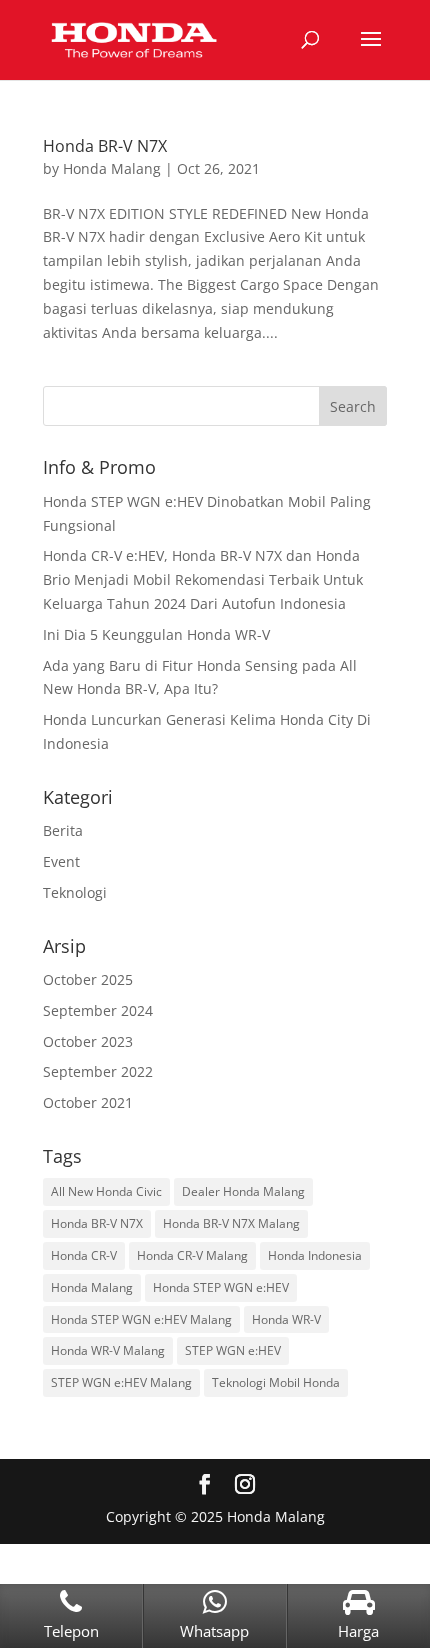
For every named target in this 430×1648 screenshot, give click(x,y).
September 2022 (98, 1071)
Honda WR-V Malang (108, 1350)
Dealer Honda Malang (243, 1191)
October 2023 (88, 1041)
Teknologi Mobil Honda (276, 1382)
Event (61, 861)
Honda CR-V (84, 1255)
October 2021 (88, 1102)
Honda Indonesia (315, 1255)
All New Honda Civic (106, 1191)
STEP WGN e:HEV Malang (121, 1382)
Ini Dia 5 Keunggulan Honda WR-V (156, 634)
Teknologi (75, 892)
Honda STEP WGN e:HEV (221, 1287)
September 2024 (98, 1010)
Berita (63, 830)
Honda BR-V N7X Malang (231, 1223)
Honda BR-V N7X (105, 146)
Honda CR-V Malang (192, 1255)
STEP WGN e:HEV (233, 1350)
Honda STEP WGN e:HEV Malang (141, 1319)
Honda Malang (112, 168)
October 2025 (88, 979)
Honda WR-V (286, 1319)
